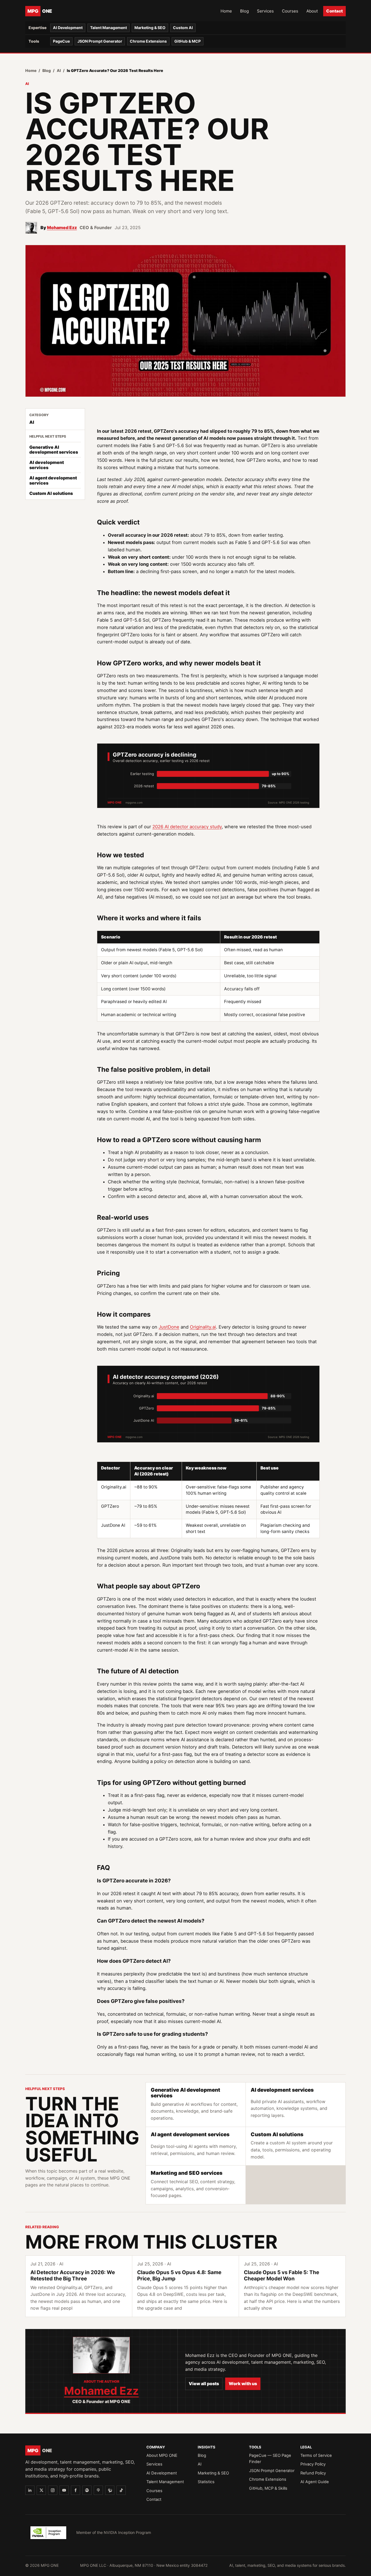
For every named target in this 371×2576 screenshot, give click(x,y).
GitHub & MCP (188, 41)
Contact (334, 11)
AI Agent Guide (315, 2482)
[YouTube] (64, 2490)
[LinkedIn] (30, 2490)
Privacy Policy (313, 2464)
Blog (244, 11)
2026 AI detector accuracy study (187, 827)
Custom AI (183, 28)
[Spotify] (87, 2490)
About (312, 11)
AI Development (68, 28)
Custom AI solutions (51, 493)
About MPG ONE (162, 2455)
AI (59, 70)
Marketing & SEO (150, 28)
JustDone (169, 1327)
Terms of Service (316, 2455)
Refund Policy (313, 2473)
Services (265, 11)
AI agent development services (53, 480)
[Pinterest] (110, 2490)
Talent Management (109, 28)
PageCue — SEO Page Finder (270, 2459)
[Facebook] (76, 2490)
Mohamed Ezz (62, 227)
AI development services (47, 465)
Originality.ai (203, 1327)
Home (226, 11)
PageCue (61, 41)
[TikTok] (121, 2490)
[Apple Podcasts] (98, 2490)
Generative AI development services (54, 449)
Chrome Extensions (148, 41)
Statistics (206, 2482)
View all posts (204, 2384)
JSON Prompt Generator (100, 41)
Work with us (243, 2384)
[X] (41, 2490)
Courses (290, 11)
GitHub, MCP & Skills (268, 2488)
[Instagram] (53, 2490)
